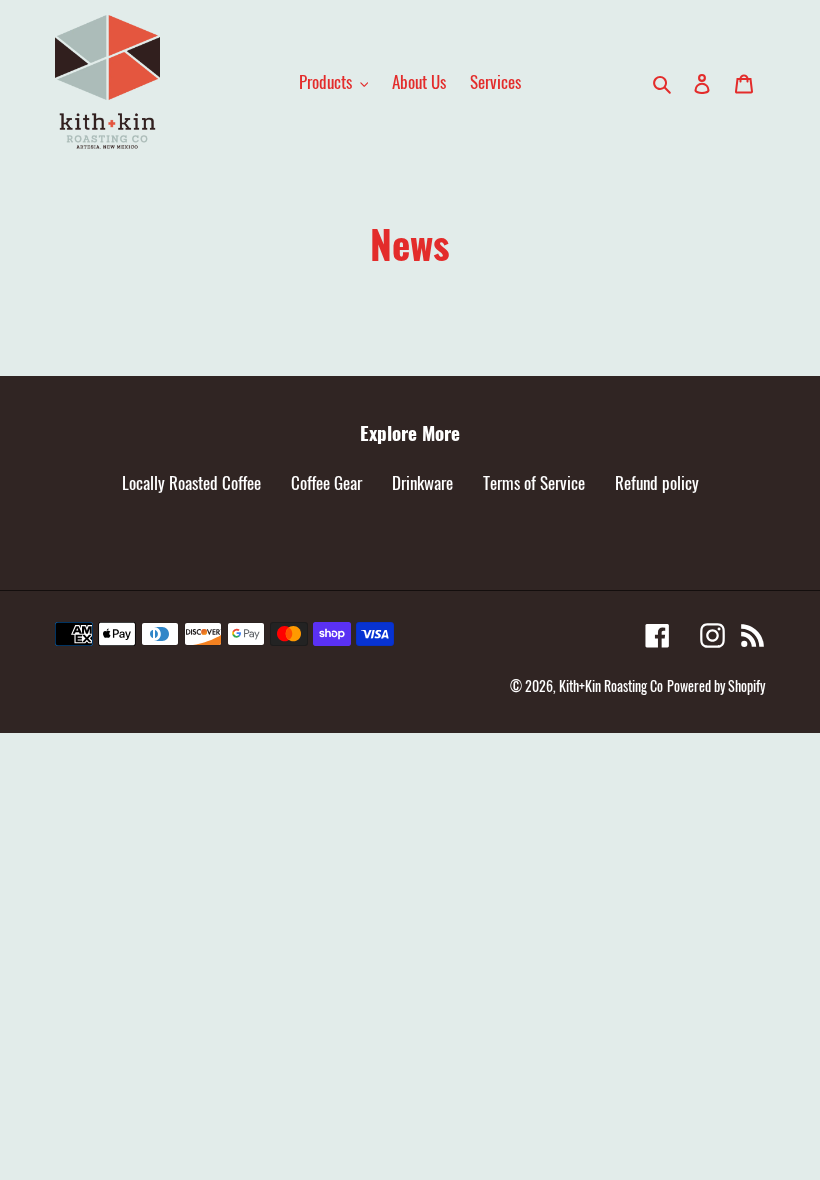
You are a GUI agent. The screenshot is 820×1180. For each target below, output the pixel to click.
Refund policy (657, 482)
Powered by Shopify (716, 685)
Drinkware (422, 482)
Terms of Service (534, 482)
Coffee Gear (326, 482)
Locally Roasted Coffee (191, 482)
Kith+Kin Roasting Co (611, 685)
